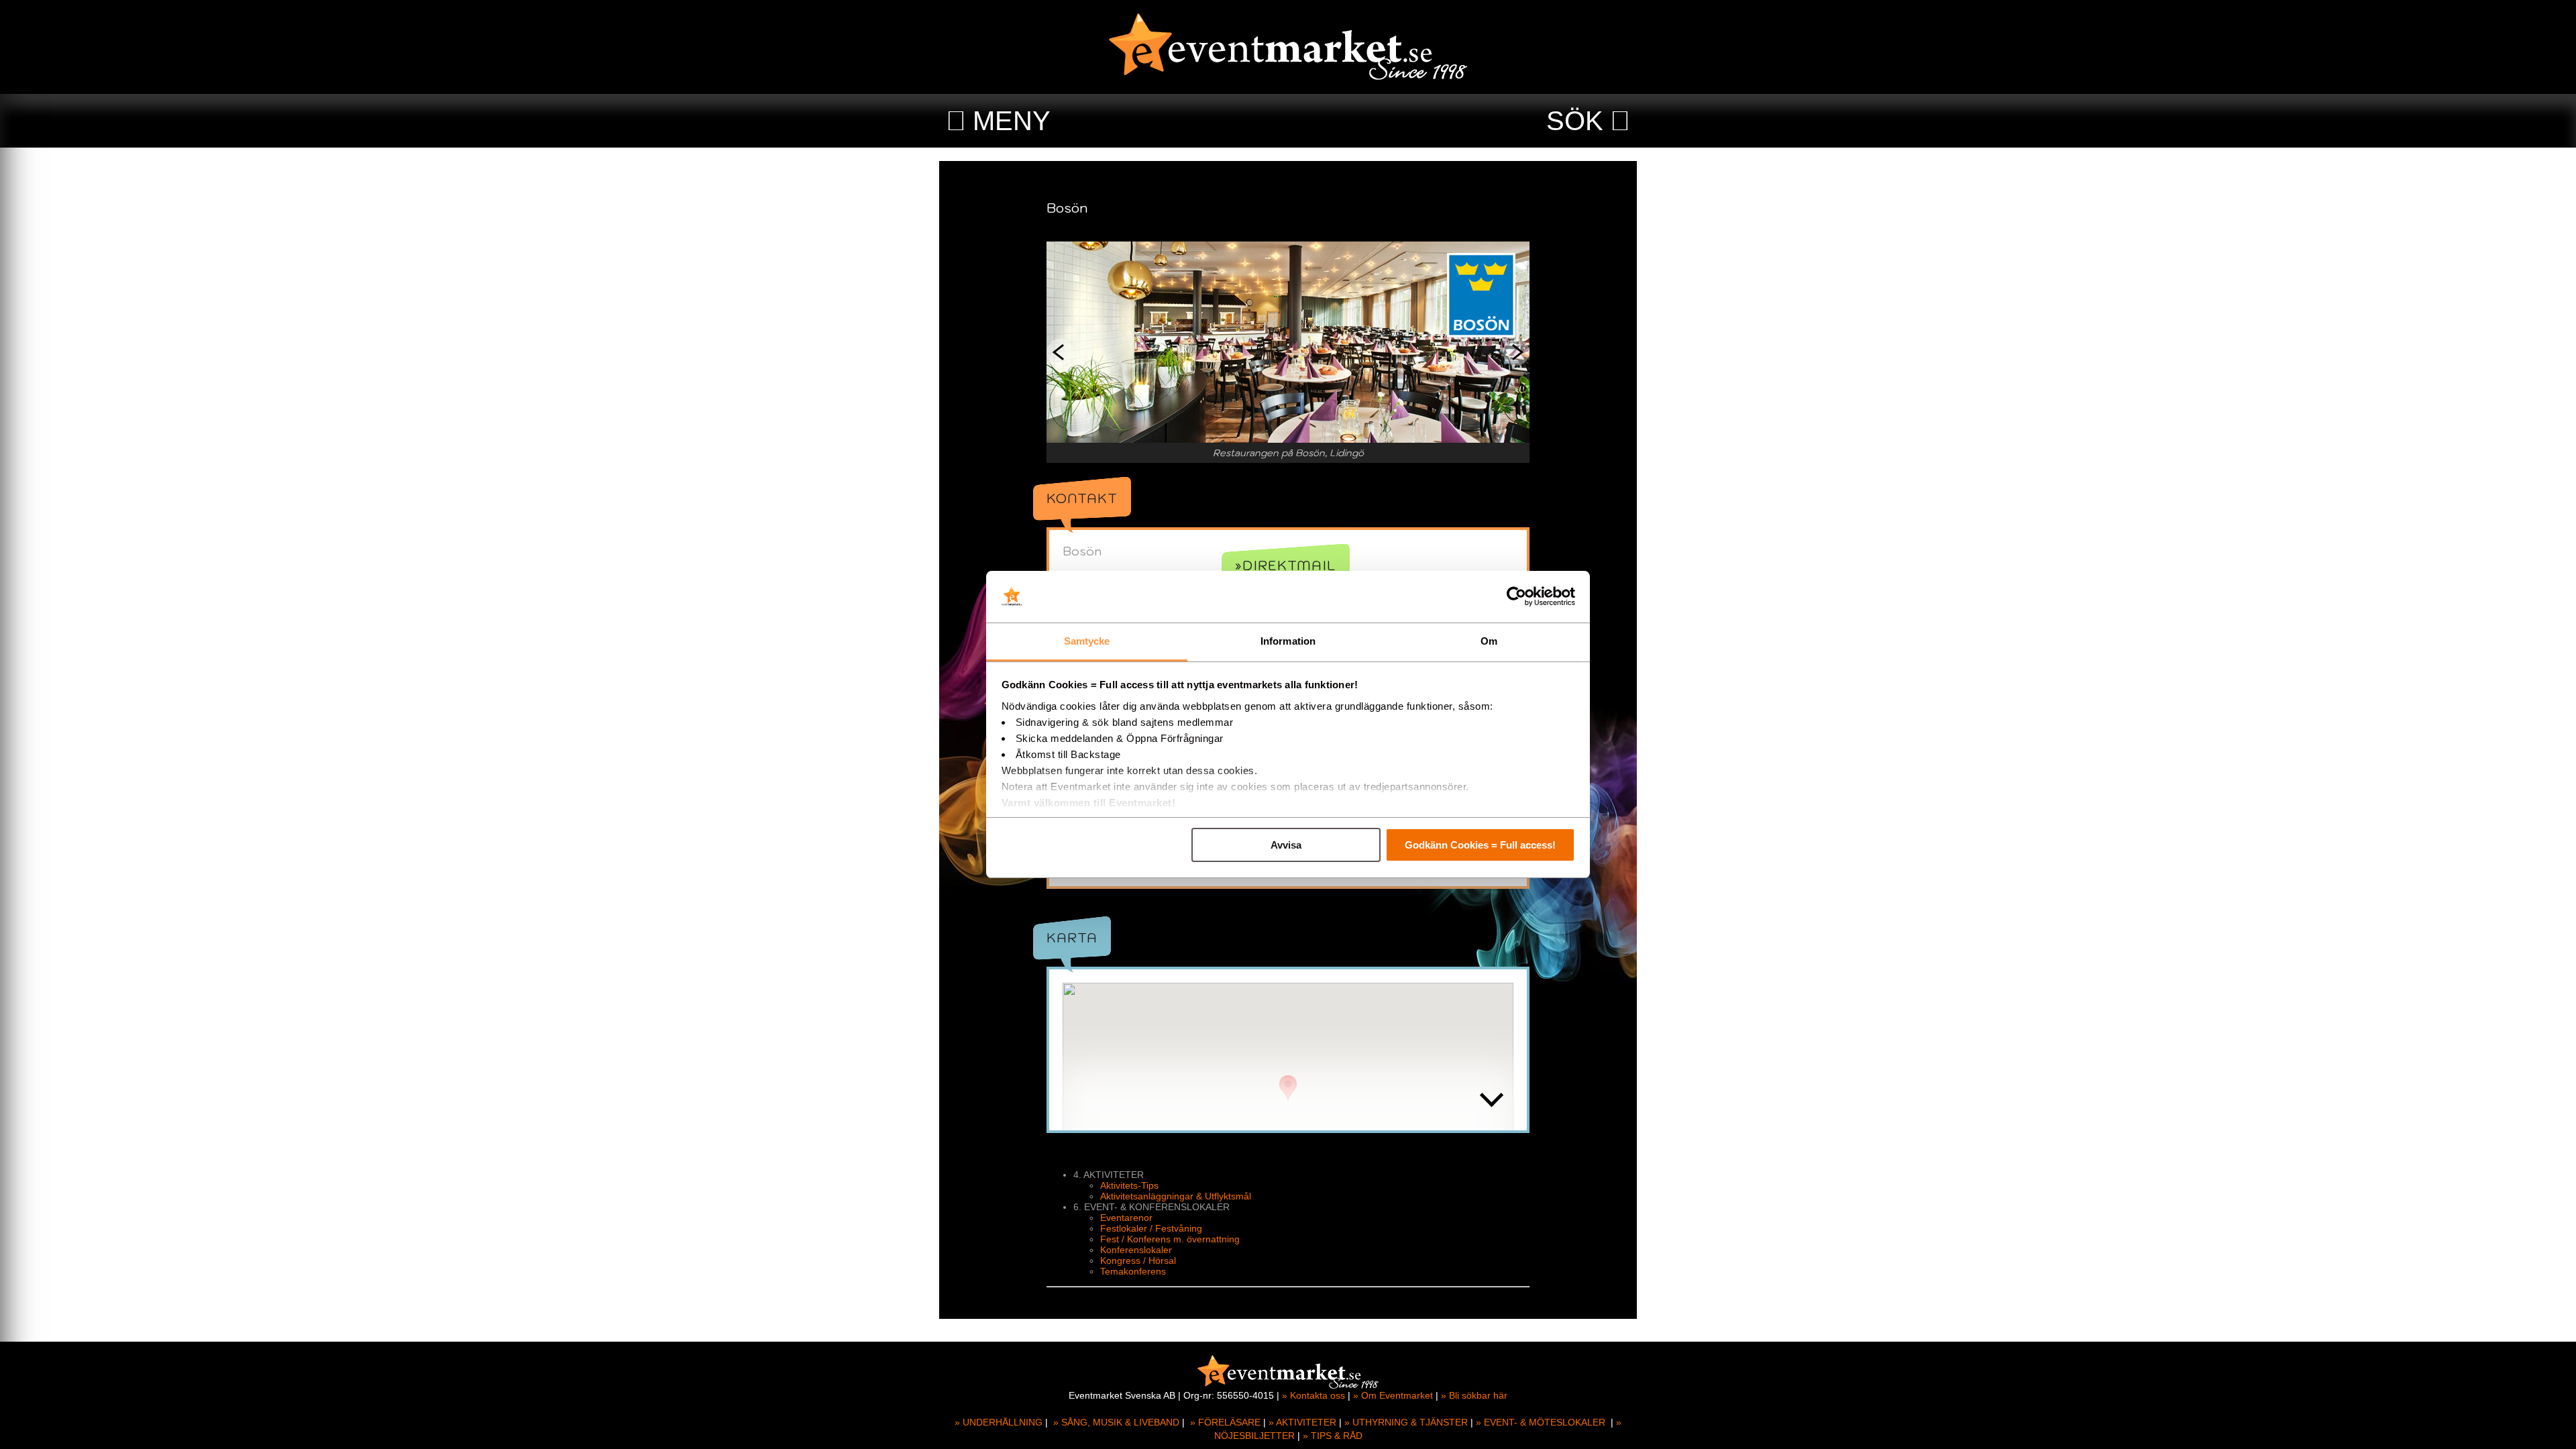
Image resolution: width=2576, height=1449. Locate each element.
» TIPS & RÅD (1333, 1436)
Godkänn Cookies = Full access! (1480, 845)
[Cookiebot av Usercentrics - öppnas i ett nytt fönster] (1516, 597)
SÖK (1575, 121)
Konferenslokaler (1136, 1250)
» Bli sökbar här (1474, 1395)
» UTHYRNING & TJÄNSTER (1406, 1422)
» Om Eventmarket (1393, 1395)
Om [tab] (1489, 641)
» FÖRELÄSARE (1225, 1422)
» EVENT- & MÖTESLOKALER (1541, 1422)
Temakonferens (1133, 1271)
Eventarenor (1126, 1218)
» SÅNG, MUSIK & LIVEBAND (1116, 1422)
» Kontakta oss (1313, 1395)
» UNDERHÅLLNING (999, 1422)
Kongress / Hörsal (1138, 1260)
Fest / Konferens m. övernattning (1170, 1239)
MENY (1012, 121)
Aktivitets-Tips (1129, 1185)
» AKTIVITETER (1302, 1422)
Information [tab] (1288, 641)
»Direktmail (1286, 566)
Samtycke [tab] (1087, 641)
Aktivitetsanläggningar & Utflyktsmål (1176, 1196)
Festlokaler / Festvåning (1151, 1228)
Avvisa (1286, 845)
